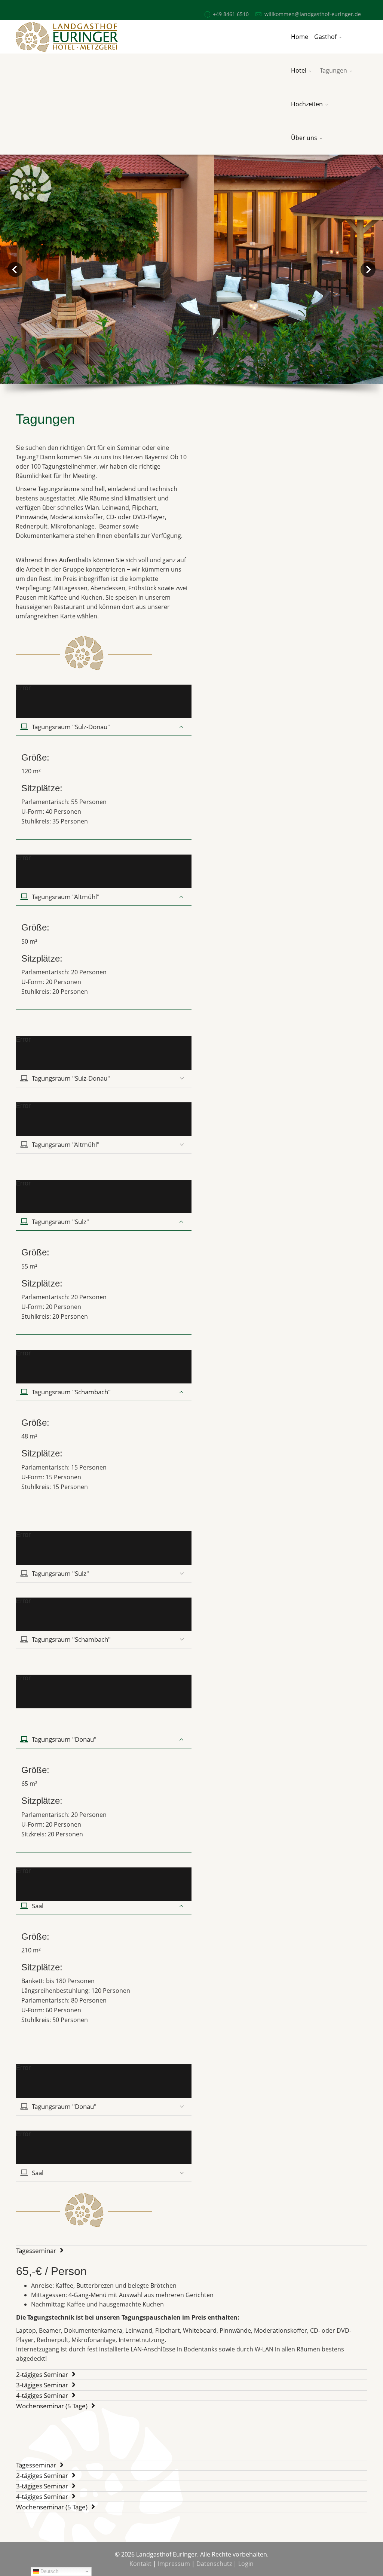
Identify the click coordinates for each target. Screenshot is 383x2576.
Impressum (174, 2564)
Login (246, 2564)
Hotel (299, 70)
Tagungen (333, 70)
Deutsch (49, 2571)
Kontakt (140, 2564)
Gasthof (325, 37)
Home (300, 37)
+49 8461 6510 (231, 14)
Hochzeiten (307, 104)
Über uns (304, 138)
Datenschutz (214, 2564)
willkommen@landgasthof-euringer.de (313, 14)
